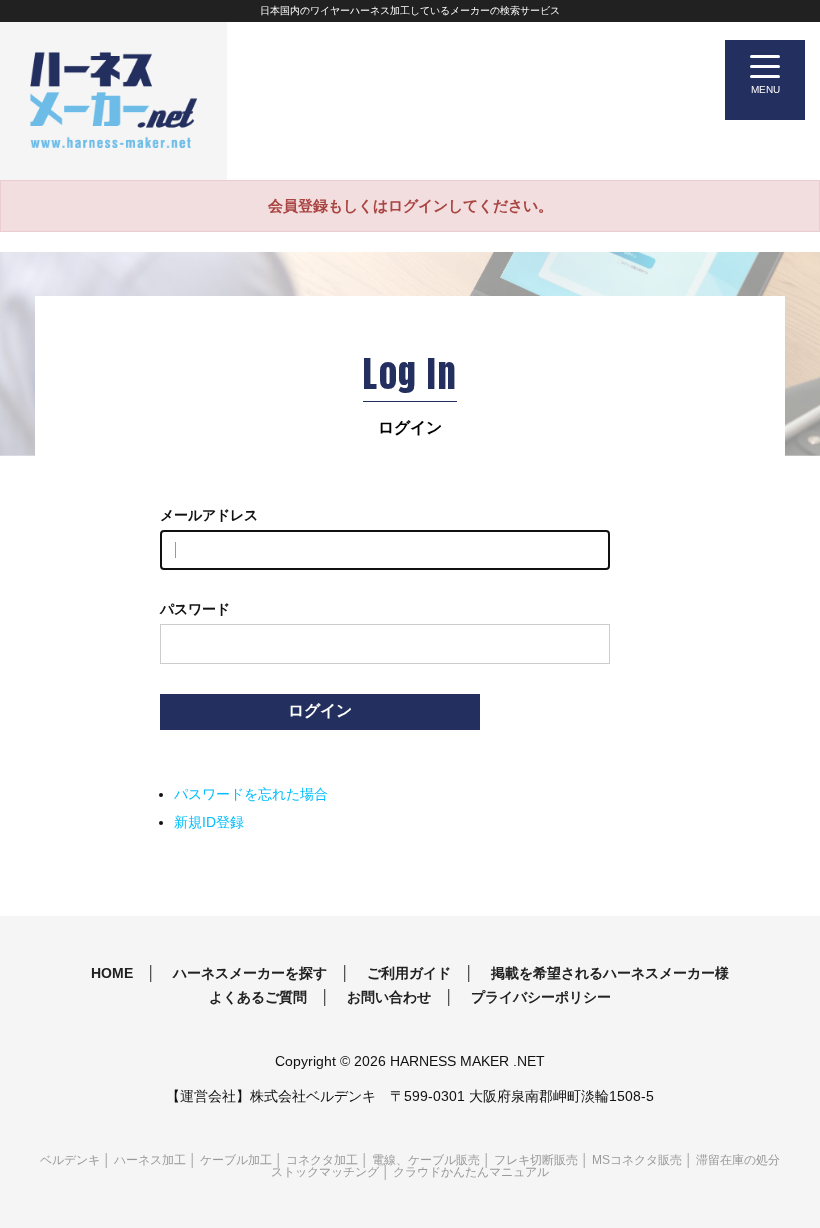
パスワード (195, 609)
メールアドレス (209, 515)
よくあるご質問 (258, 997)
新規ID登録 (209, 822)
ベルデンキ (70, 1160)
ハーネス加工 (150, 1160)
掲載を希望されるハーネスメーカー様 (610, 973)
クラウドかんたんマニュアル (471, 1172)
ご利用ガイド (409, 973)
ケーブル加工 (236, 1160)
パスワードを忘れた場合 (251, 794)
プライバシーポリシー (541, 997)
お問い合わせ (389, 997)
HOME (112, 973)
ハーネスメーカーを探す (250, 973)
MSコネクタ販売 (637, 1160)
